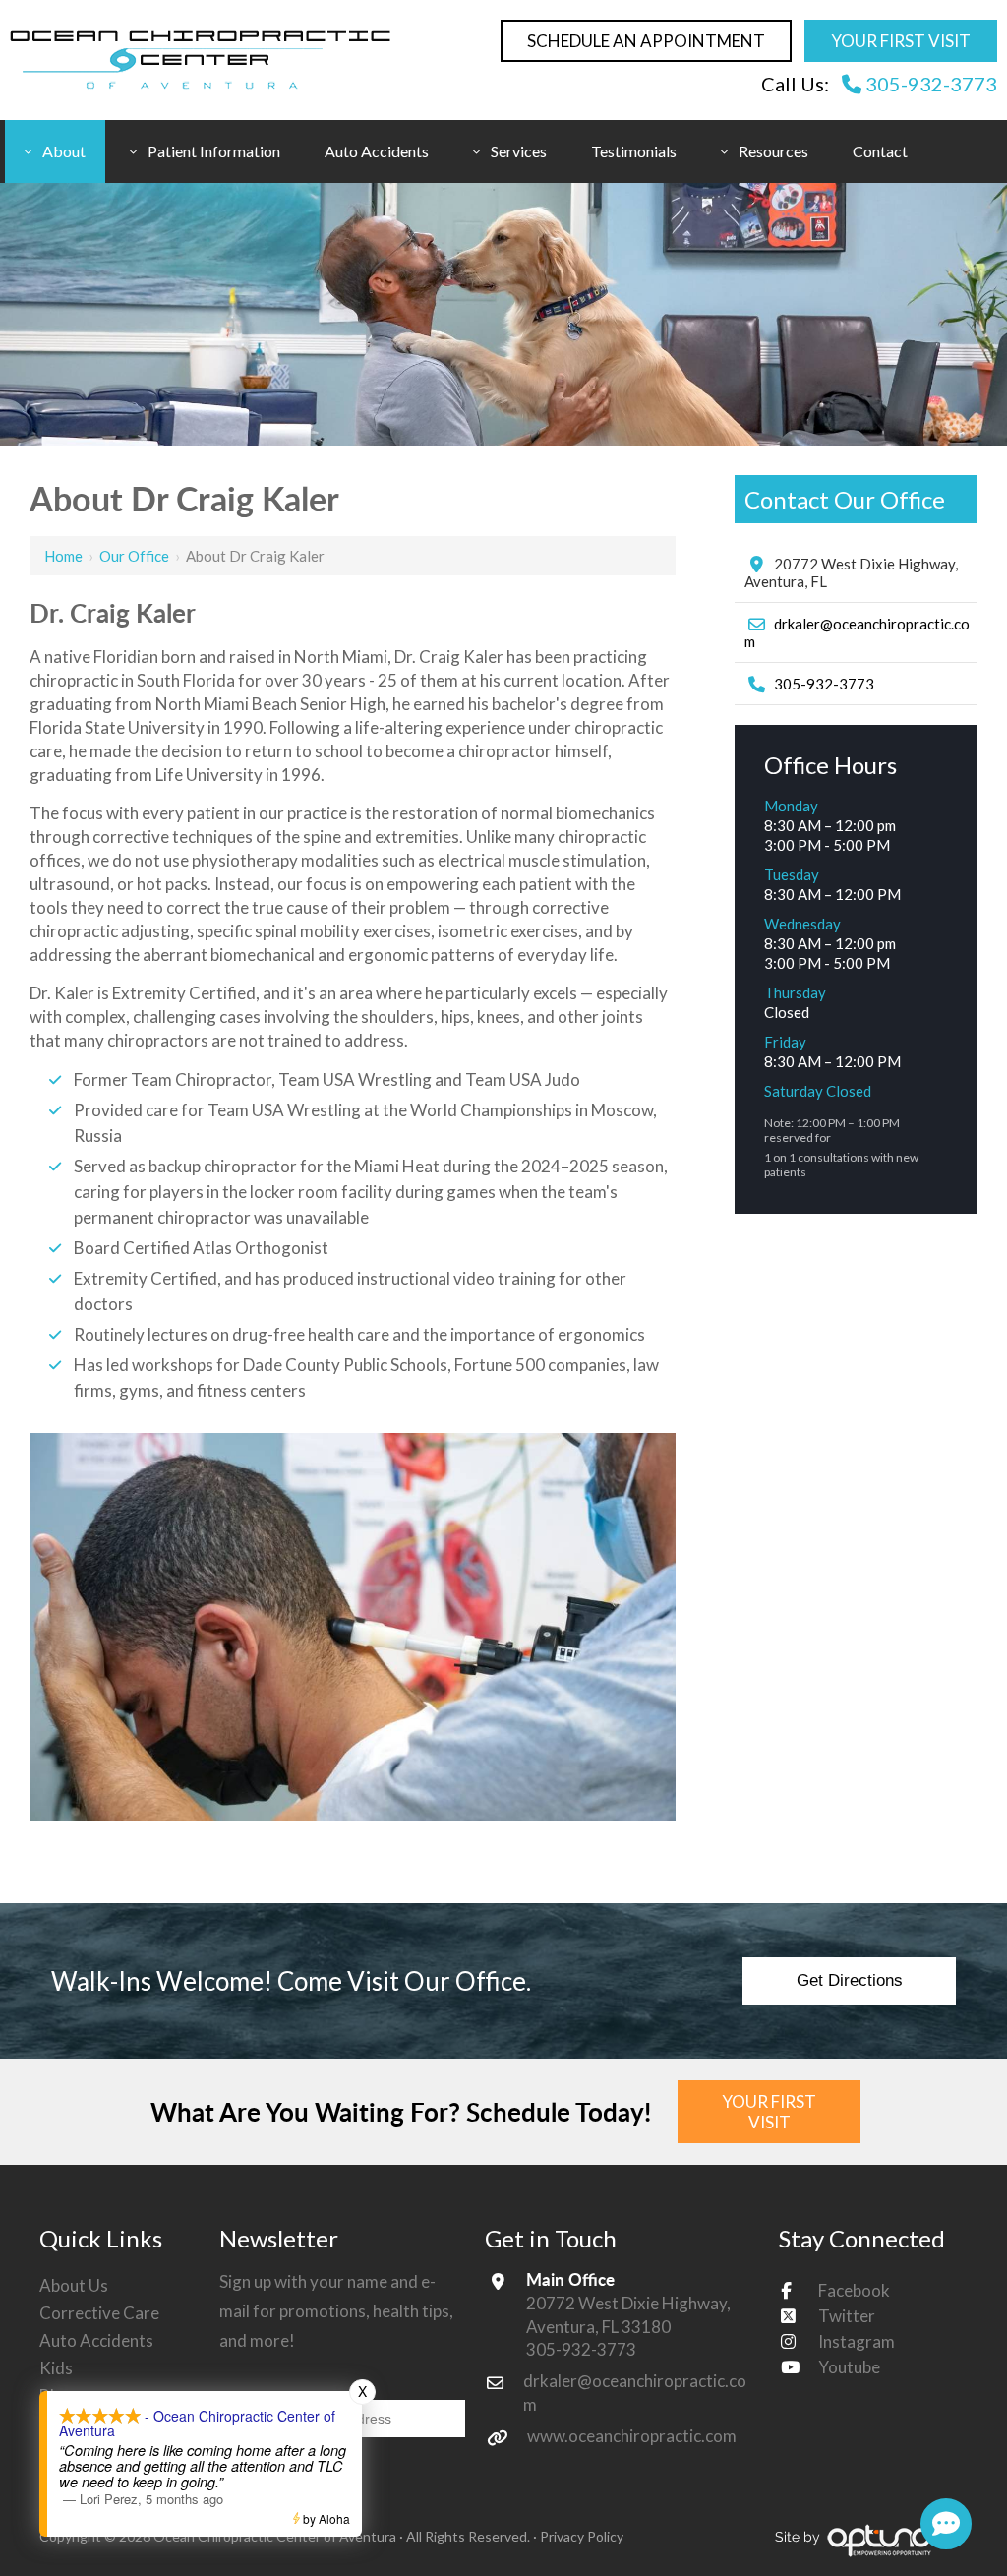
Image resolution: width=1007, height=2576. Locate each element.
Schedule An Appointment (646, 41)
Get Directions (850, 1980)
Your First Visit (901, 41)
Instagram (857, 2341)
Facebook (854, 2290)
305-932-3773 (929, 84)
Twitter (847, 2316)
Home (63, 556)
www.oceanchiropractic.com (632, 2436)
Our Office (134, 556)
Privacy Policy (582, 2536)
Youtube (849, 2367)
